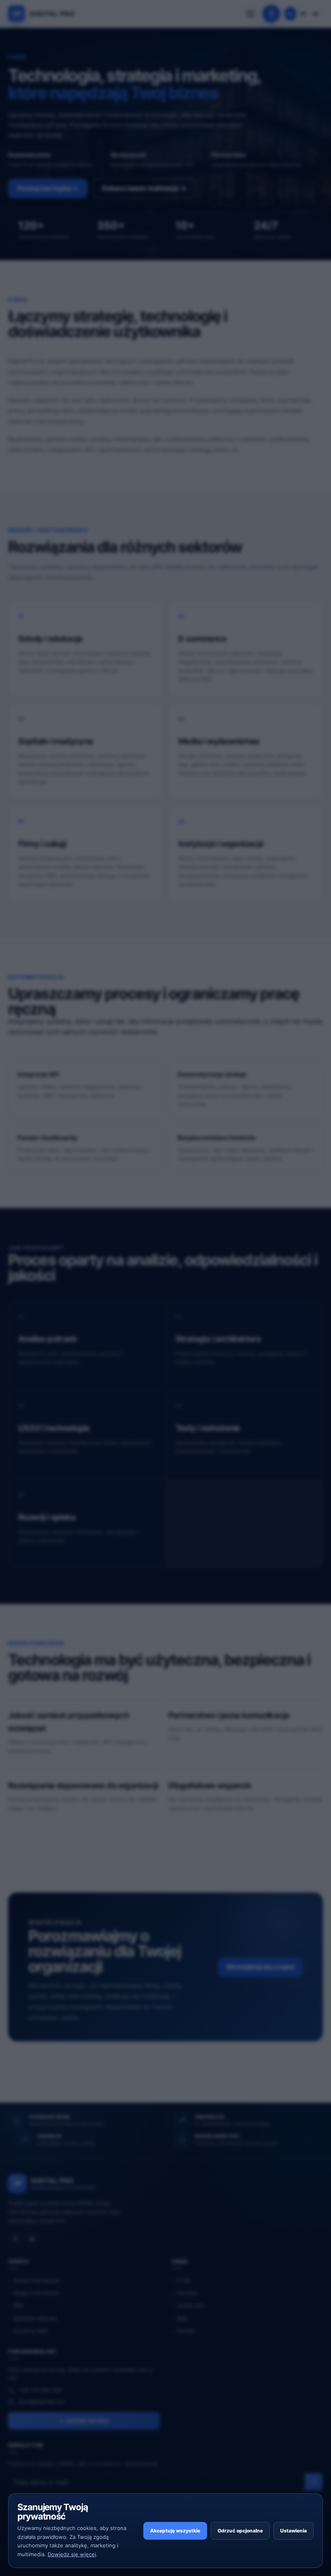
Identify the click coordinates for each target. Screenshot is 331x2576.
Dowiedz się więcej (72, 2554)
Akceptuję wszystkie (175, 2531)
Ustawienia (293, 2531)
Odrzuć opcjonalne (240, 2531)
